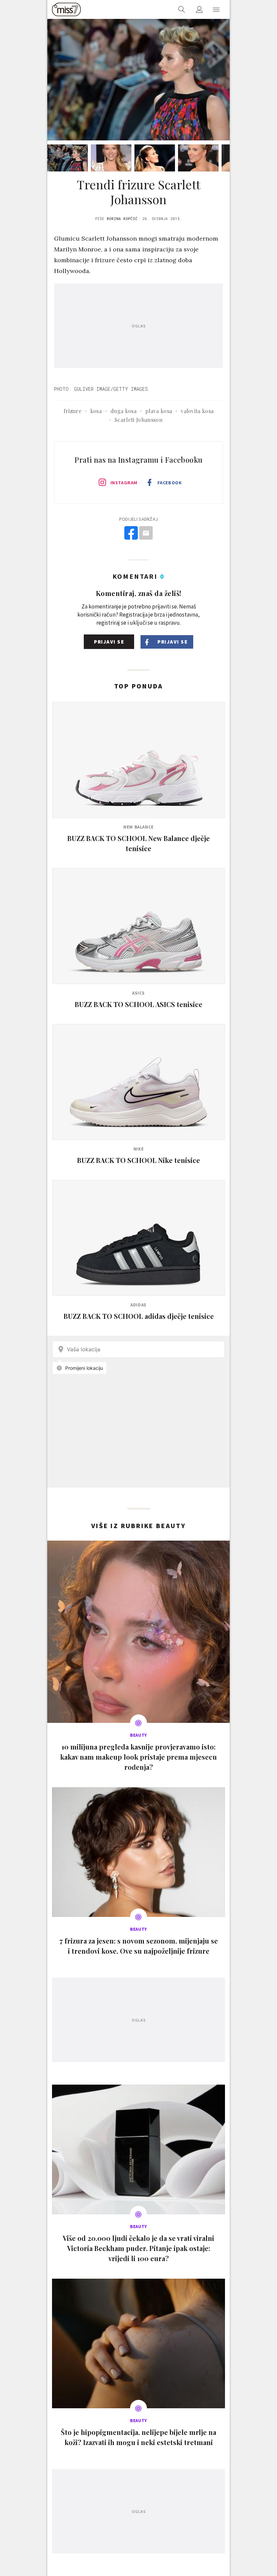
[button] (216, 9)
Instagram (124, 483)
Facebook (170, 483)
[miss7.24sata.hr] (66, 9)
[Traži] (182, 9)
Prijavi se (109, 642)
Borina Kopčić (122, 219)
